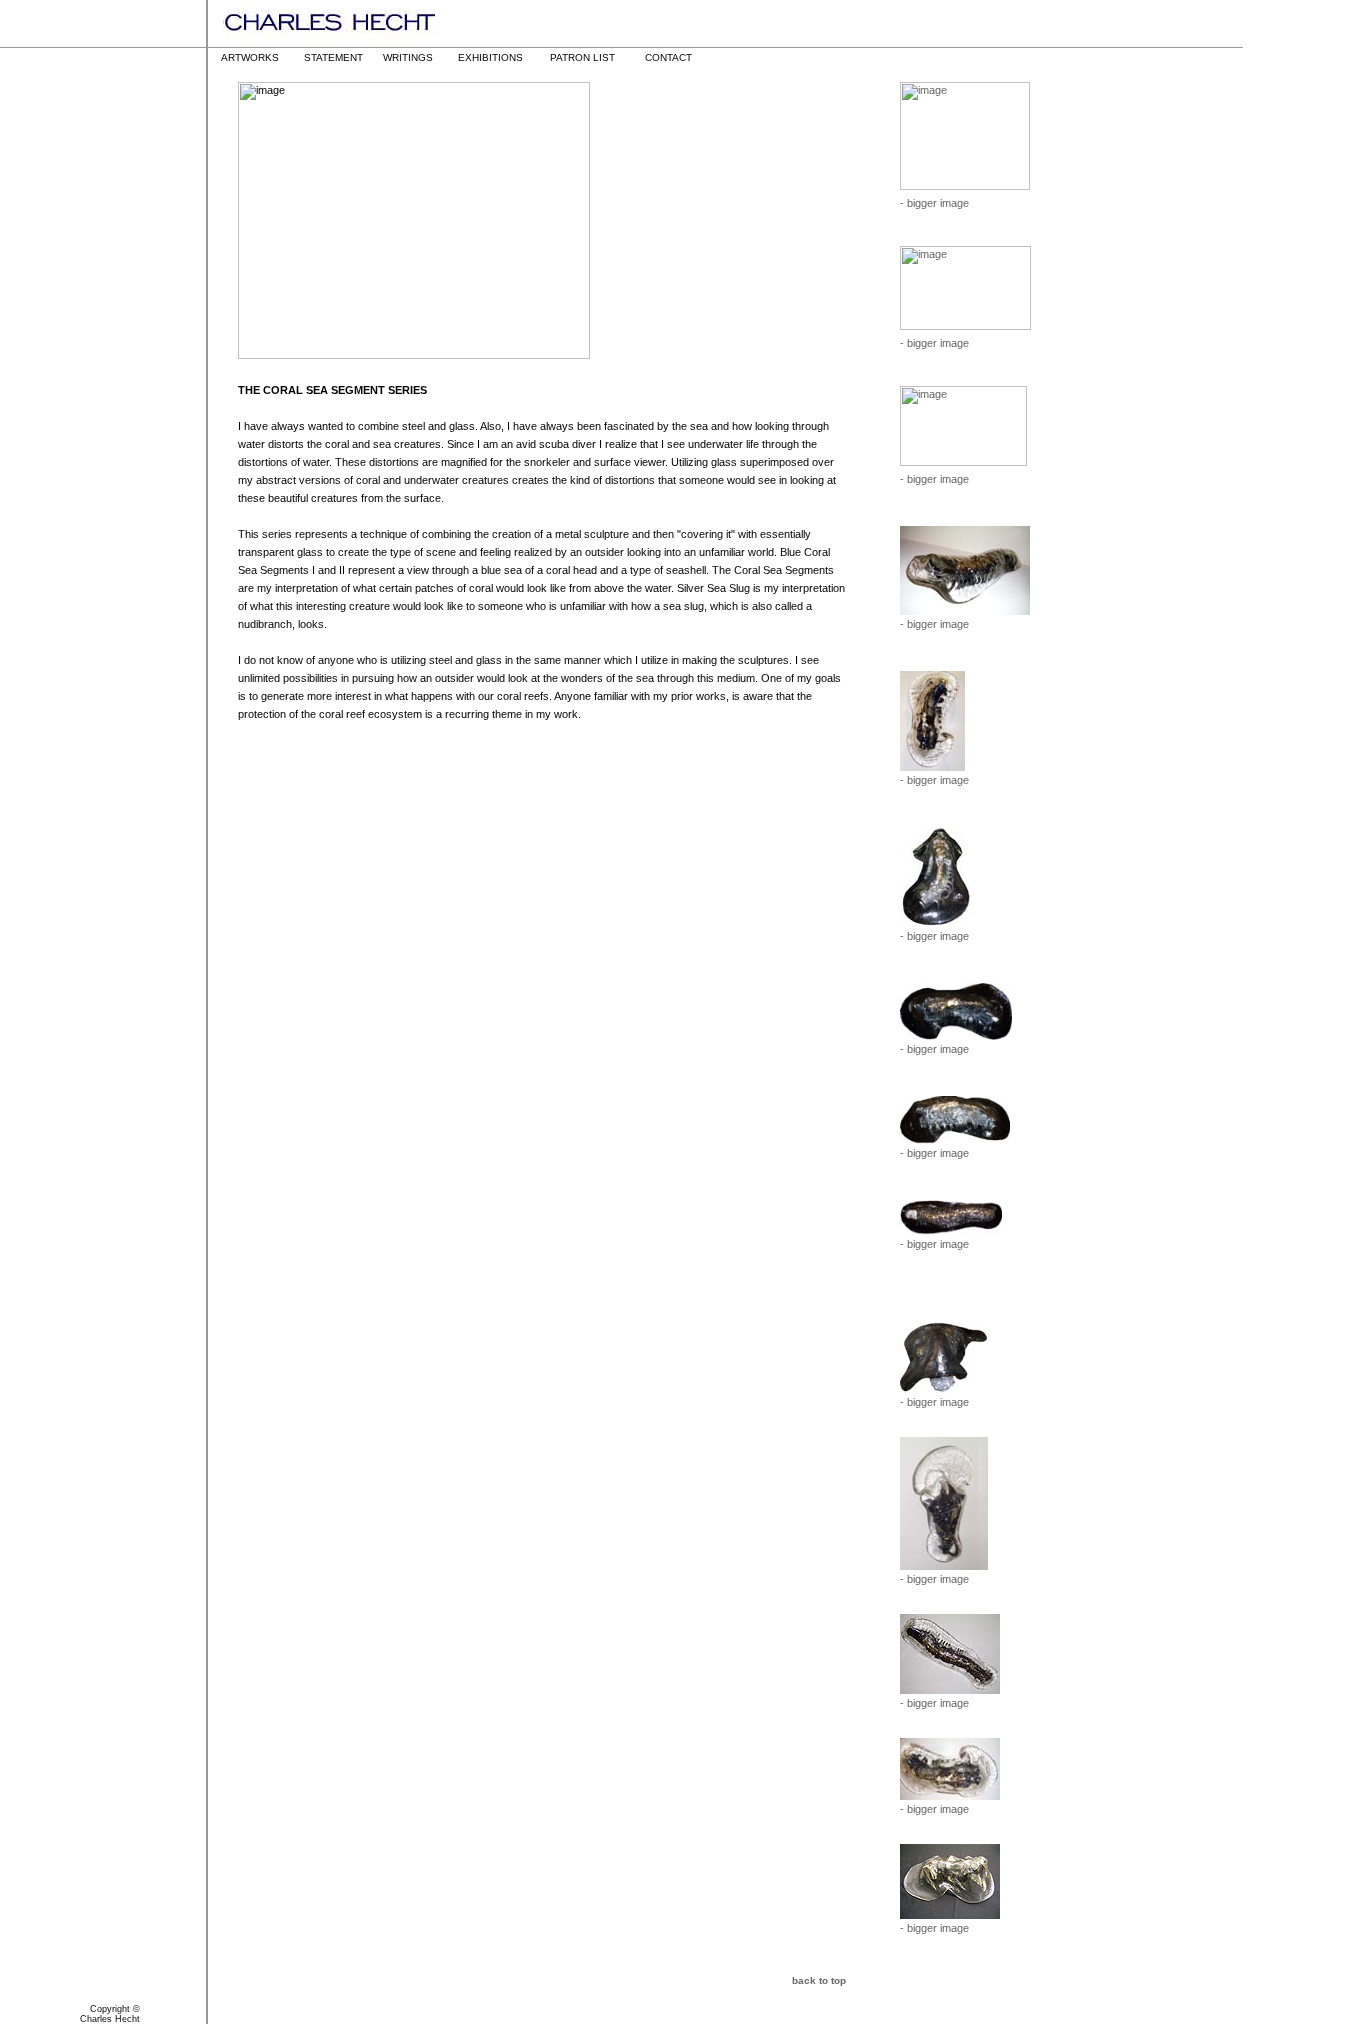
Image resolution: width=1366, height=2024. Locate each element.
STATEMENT (333, 57)
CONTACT (668, 57)
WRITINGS (408, 57)
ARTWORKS (250, 57)
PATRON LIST (582, 57)
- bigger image (934, 203)
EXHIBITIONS (490, 57)
